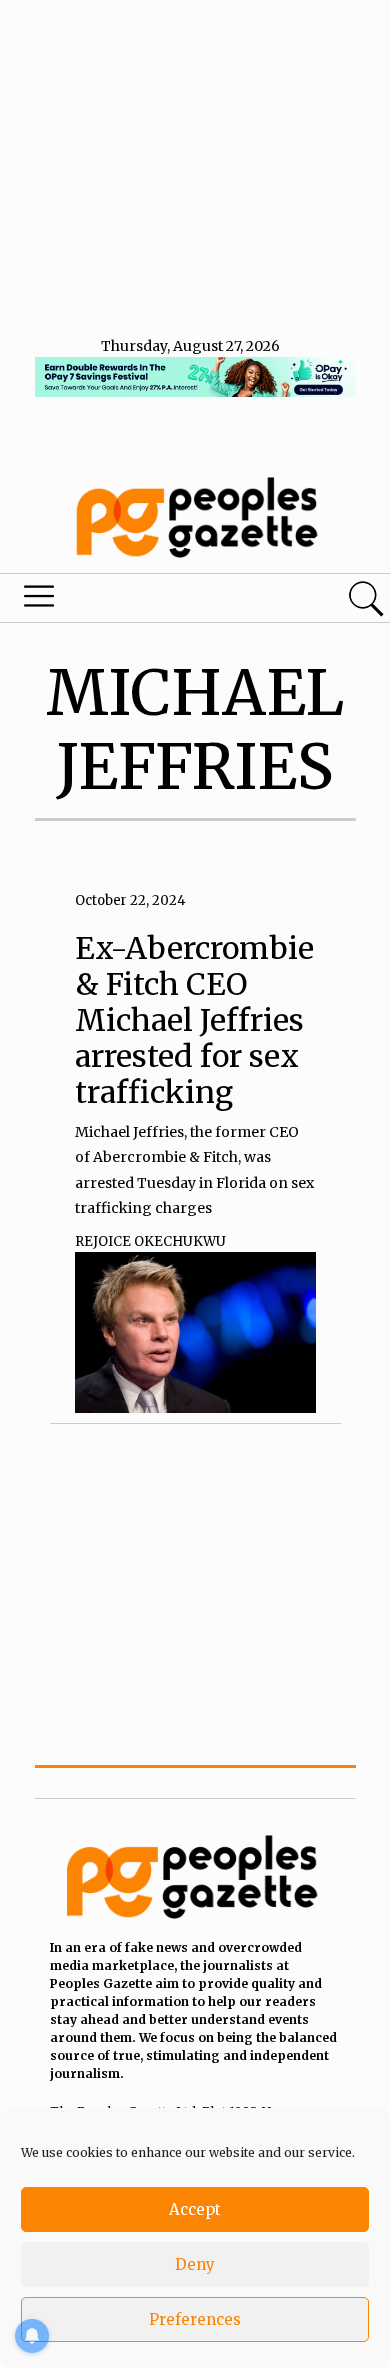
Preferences (195, 2319)
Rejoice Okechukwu (150, 1241)
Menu (133, 601)
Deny (195, 2264)
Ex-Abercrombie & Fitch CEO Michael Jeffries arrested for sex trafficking (194, 1020)
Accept (195, 2209)
